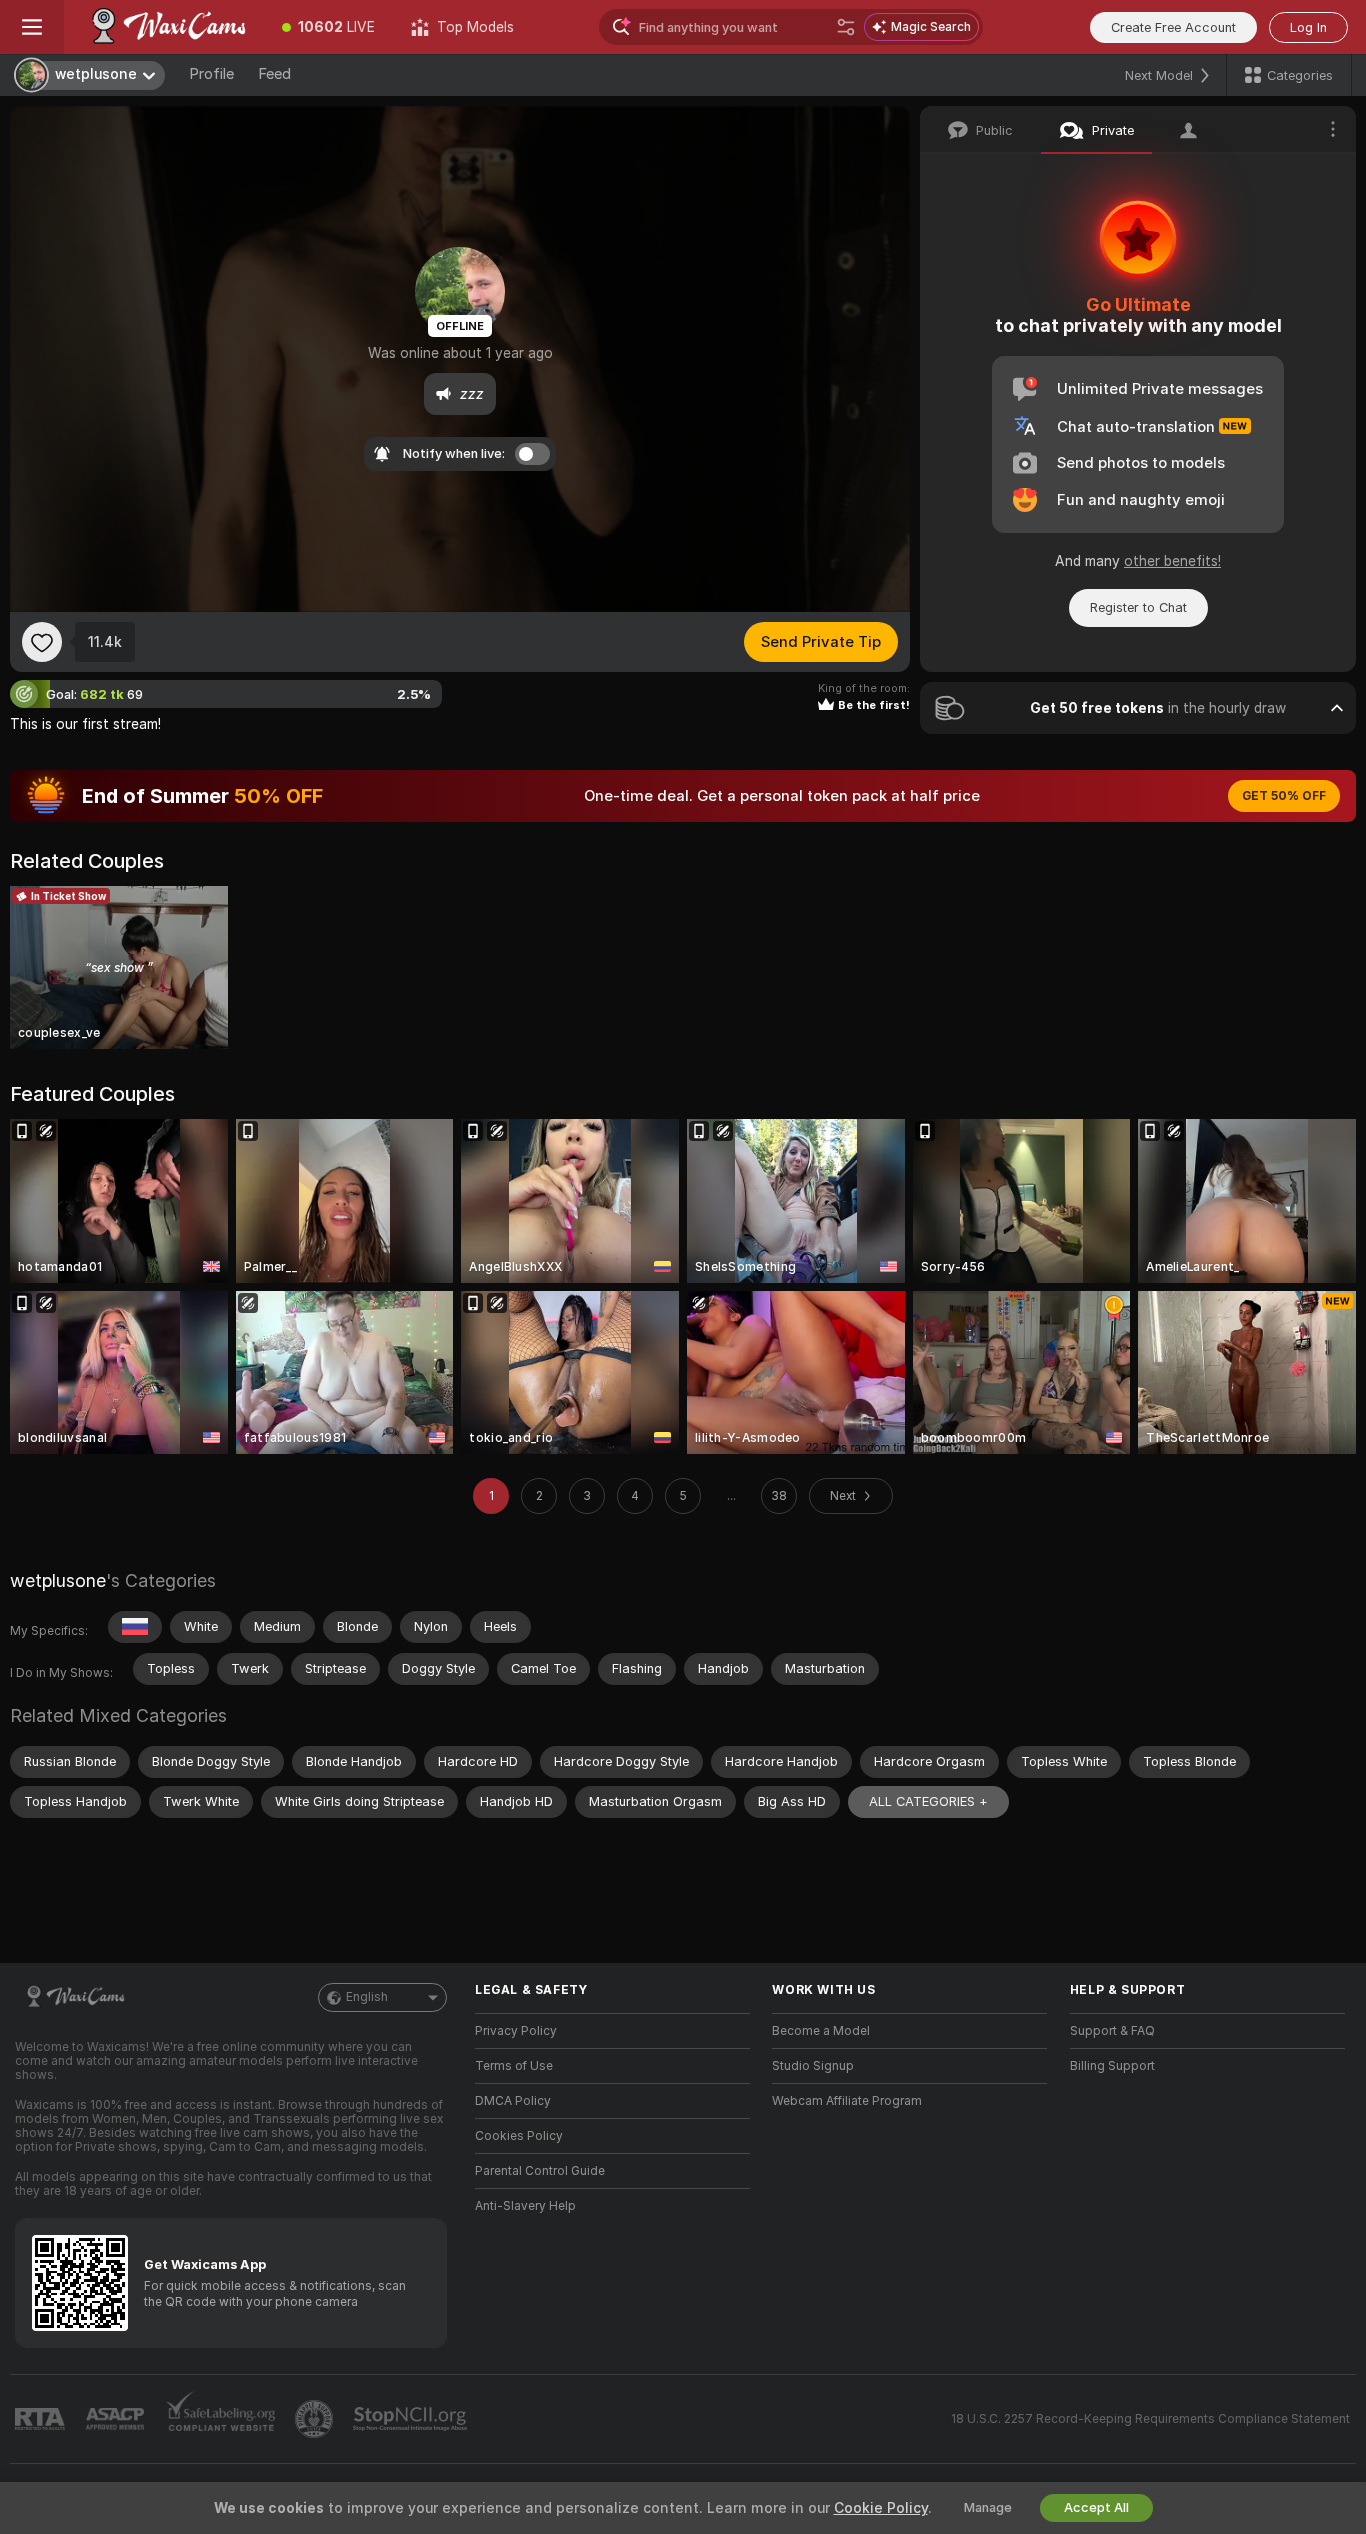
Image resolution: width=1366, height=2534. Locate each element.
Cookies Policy (519, 2136)
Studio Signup (813, 2066)
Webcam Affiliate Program (847, 2101)
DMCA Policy (513, 2101)
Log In (1308, 27)
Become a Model (821, 2031)
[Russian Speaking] (135, 1627)
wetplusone (58, 1580)
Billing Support (1112, 2066)
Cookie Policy (881, 2508)
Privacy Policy (516, 2031)
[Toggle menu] (32, 27)
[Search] (846, 27)
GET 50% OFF (1284, 796)
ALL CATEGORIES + (928, 1801)
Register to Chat (1138, 607)
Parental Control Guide (540, 2171)
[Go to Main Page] (164, 27)
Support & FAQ (1112, 2031)
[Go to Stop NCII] (412, 2419)
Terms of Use (514, 2066)
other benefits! (1172, 561)
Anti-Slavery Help (525, 2206)
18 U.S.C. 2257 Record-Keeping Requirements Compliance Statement (1150, 2419)
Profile (211, 74)
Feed (274, 74)
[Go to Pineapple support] (316, 2419)
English (367, 1997)
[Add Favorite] (42, 642)
